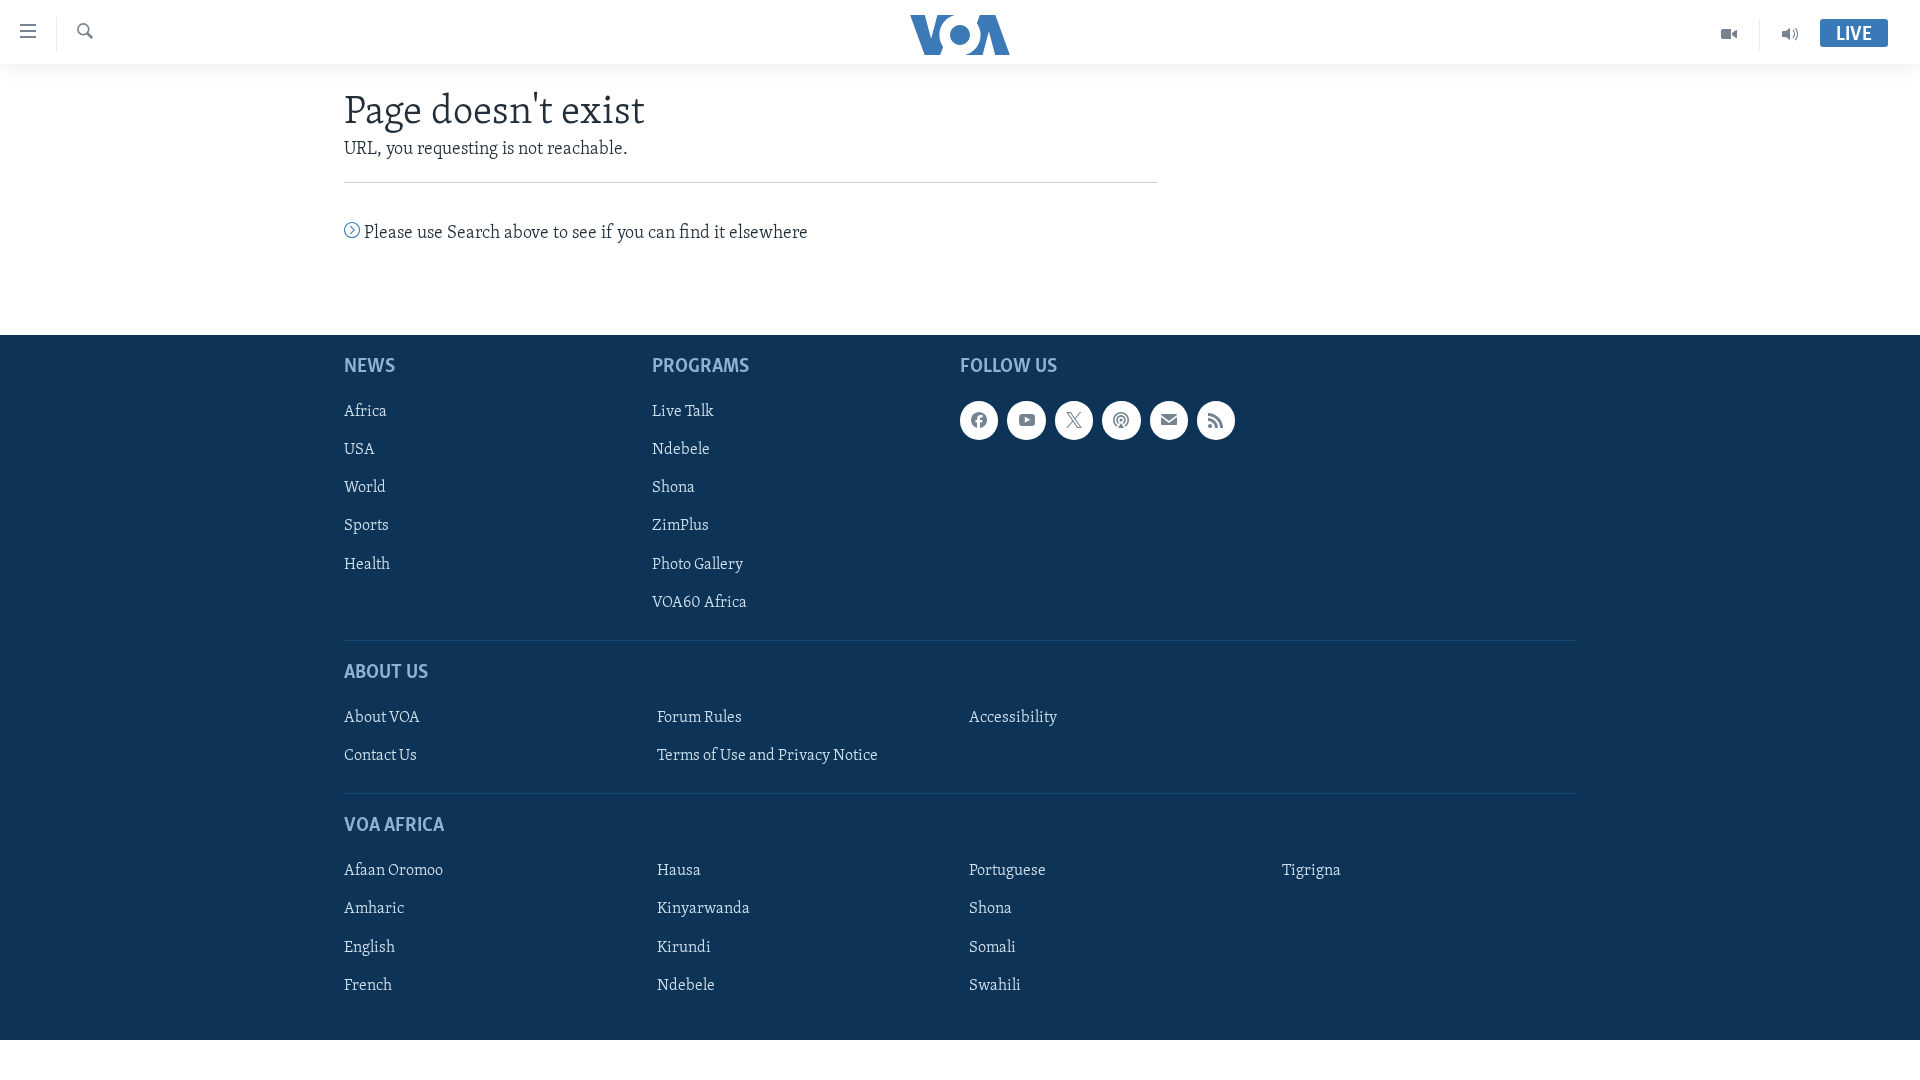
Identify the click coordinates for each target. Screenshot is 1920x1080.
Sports (366, 526)
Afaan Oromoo (393, 871)
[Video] (1729, 34)
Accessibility (1013, 718)
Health (367, 564)
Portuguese (1007, 871)
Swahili (995, 985)
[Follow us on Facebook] (979, 420)
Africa (365, 412)
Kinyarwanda (703, 909)
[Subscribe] (1169, 420)
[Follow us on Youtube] (1026, 420)
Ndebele (681, 450)
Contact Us (380, 756)
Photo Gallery (697, 564)
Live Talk (683, 412)
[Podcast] (1121, 420)
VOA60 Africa (699, 602)
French (368, 985)
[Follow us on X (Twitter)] (1074, 420)
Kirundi (684, 947)
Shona (673, 488)
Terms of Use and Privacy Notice (767, 756)
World (365, 488)
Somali (992, 947)
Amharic (374, 909)
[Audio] (1790, 34)
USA (359, 450)
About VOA (382, 718)
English (369, 947)
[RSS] (1216, 420)
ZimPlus (680, 526)
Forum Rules (699, 718)
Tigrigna (1311, 871)
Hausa (679, 871)
